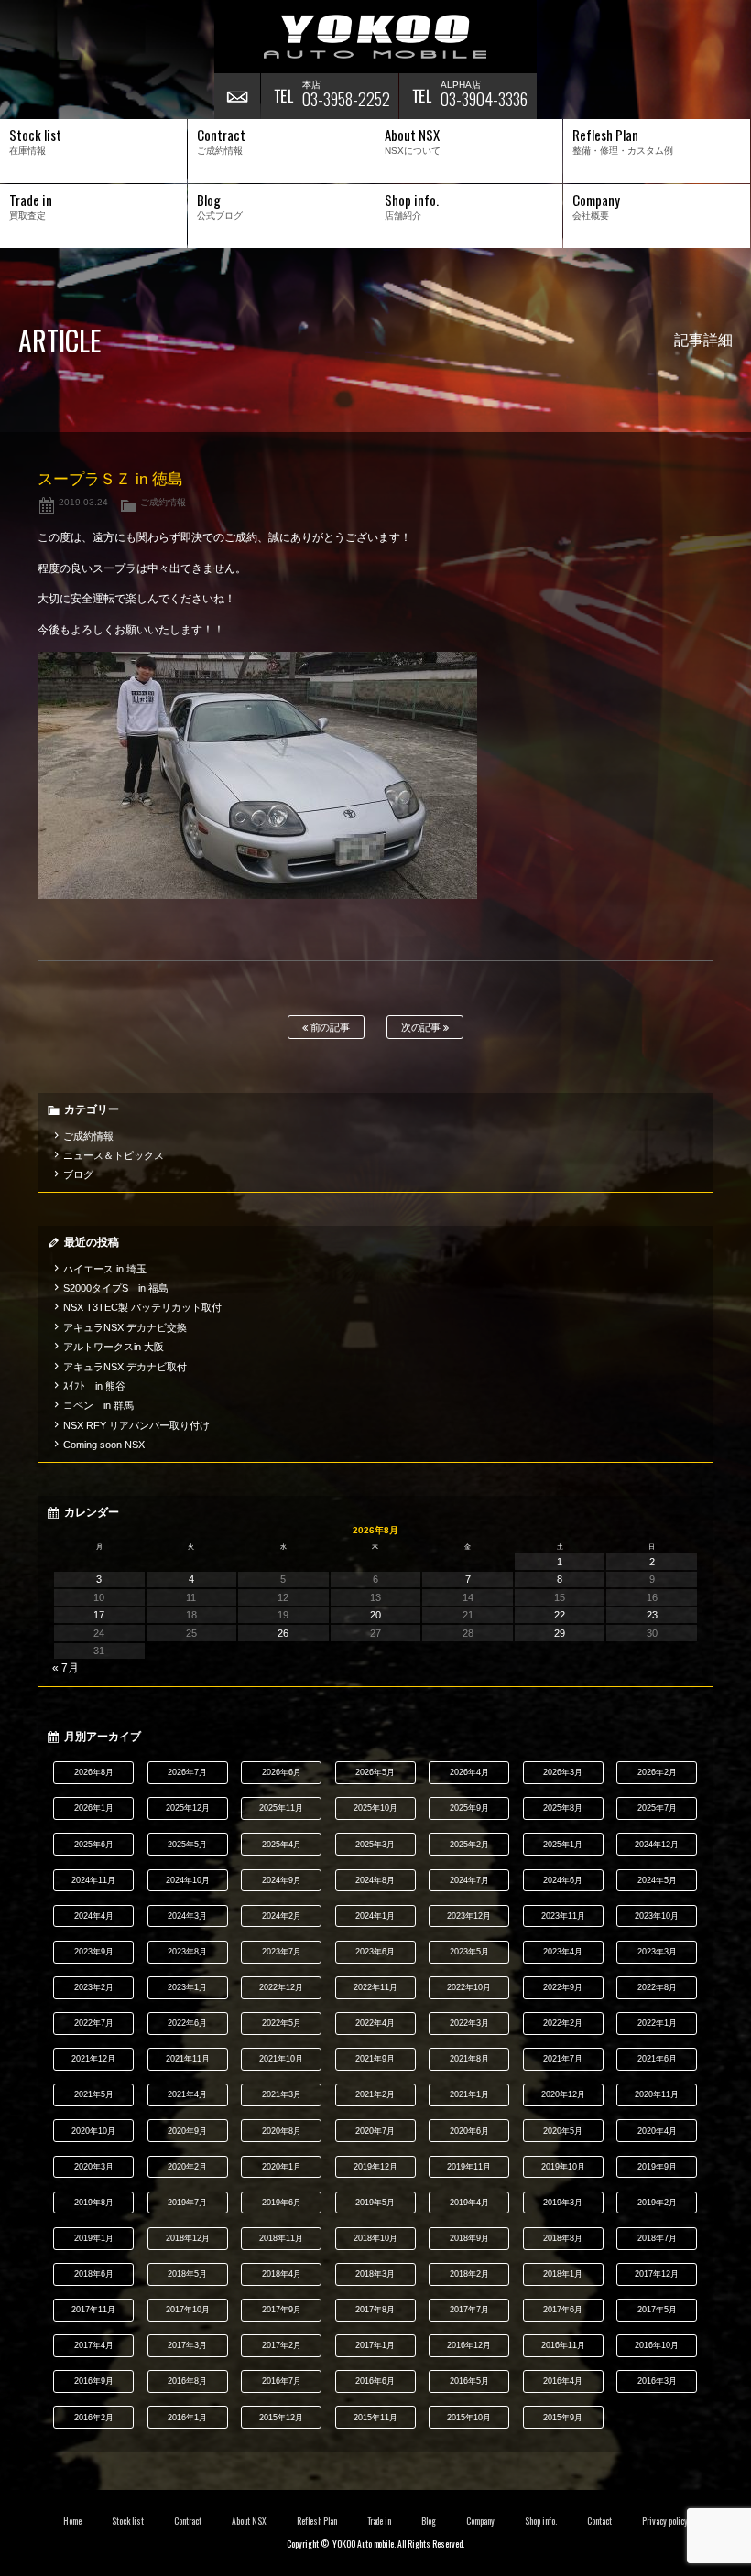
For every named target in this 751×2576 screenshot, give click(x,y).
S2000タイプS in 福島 (116, 1288)
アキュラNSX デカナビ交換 (125, 1327)
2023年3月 (657, 1952)
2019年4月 (469, 2203)
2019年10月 (563, 2167)
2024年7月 (469, 1880)
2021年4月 (187, 2094)
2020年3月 (94, 2167)
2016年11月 (563, 2345)
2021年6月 (657, 2059)
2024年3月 (187, 1916)
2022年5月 (282, 2023)
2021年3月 (282, 2094)
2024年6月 (563, 1880)
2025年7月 (657, 1808)
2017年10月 (188, 2310)
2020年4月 (657, 2131)
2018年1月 (563, 2274)
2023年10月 (657, 1916)
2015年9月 (563, 2418)
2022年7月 (94, 2023)
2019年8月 (94, 2203)
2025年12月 (188, 1808)
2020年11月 (657, 2094)
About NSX (249, 2521)
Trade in (380, 2521)
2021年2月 (375, 2094)
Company (480, 2521)
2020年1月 (282, 2167)
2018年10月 (375, 2238)
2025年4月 (282, 1845)
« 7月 (65, 1668)
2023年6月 (375, 1952)
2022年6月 (187, 2023)
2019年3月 (563, 2203)
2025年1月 (563, 1845)
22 (560, 1615)
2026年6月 (282, 1772)
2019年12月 (375, 2167)
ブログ (78, 1174)
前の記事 (329, 1027)
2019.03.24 (83, 502)
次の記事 (423, 1027)
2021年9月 (375, 2059)
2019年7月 (187, 2203)
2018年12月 (188, 2238)
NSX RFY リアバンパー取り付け (136, 1425)
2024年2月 (282, 1916)
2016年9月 (94, 2381)
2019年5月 (375, 2203)
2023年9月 (94, 1952)
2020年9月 (187, 2131)
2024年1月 (375, 1916)
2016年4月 (563, 2381)
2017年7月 (469, 2310)
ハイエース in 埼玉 (105, 1269)
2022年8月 (657, 1987)
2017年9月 (282, 2310)
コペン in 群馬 (98, 1405)
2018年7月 (657, 2238)
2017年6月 (563, 2310)
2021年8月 (469, 2059)
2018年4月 (282, 2274)
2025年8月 (563, 1808)
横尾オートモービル (375, 37)
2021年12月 (93, 2059)
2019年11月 (469, 2167)
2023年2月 (94, 1987)
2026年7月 (187, 1772)
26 (283, 1633)
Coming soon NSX (104, 1445)
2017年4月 (94, 2345)
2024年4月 (94, 1916)
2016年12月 (469, 2345)
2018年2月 (469, 2274)
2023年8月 (187, 1952)
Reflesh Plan (317, 2521)
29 (560, 1633)
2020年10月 (93, 2131)
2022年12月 (281, 1987)
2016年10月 (657, 2345)
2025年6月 (94, 1845)
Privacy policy (665, 2521)
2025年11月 (281, 1808)
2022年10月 (469, 1987)
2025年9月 (469, 1808)
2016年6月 (375, 2381)
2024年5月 (657, 1880)
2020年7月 (375, 2131)
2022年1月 (657, 2023)
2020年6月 (469, 2131)
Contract (188, 2521)
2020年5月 (563, 2131)
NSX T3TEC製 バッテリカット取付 (142, 1307)
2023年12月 (469, 1916)
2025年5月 (187, 1845)
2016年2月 (94, 2418)
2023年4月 (563, 1952)
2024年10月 (188, 1880)
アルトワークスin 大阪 (114, 1347)
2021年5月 (94, 2094)
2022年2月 (563, 2023)
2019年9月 (657, 2167)
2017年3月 (187, 2345)
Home (72, 2521)
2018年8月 (563, 2238)
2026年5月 (375, 1772)
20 (375, 1615)
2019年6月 (282, 2203)
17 (99, 1615)
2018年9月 (469, 2238)
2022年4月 (375, 2023)
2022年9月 (563, 1987)
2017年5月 (657, 2310)
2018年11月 (281, 2238)
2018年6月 (94, 2274)
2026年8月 (94, 1772)
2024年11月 (93, 1880)
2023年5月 (469, 1952)
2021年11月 (188, 2059)
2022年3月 (469, 2023)
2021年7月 (563, 2059)
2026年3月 (563, 1772)
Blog (429, 2521)
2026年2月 (657, 1772)
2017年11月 (93, 2310)
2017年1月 (375, 2345)
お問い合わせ (237, 96)
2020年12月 (563, 2094)
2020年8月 (282, 2131)
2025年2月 (469, 1845)
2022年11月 (375, 1987)
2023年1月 (187, 1987)
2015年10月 (469, 2418)
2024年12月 (657, 1845)
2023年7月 (282, 1952)
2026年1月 (94, 1808)
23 (652, 1615)
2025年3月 (375, 1845)
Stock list (128, 2521)
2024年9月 (282, 1880)
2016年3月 (657, 2381)
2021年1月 (469, 2094)
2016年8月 (187, 2381)
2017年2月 (282, 2345)
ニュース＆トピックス (114, 1155)
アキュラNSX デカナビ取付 (125, 1367)
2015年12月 (281, 2418)
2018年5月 (187, 2274)
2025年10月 (375, 1808)
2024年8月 (375, 1880)
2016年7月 (282, 2381)
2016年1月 (187, 2418)
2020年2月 (187, 2167)
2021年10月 (281, 2059)
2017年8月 (375, 2310)
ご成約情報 (163, 502)
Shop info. (541, 2521)
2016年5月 (469, 2381)
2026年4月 (469, 1772)
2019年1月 (94, 2238)
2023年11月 (563, 1916)
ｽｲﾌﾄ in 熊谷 (94, 1386)
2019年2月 (657, 2203)
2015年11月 (375, 2418)
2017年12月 (657, 2274)
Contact (599, 2521)
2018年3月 (375, 2274)
